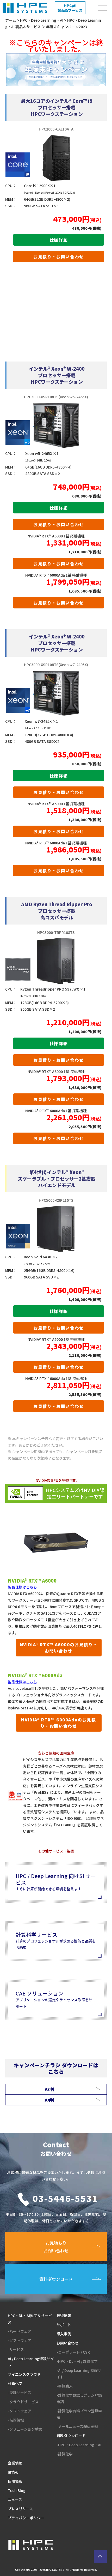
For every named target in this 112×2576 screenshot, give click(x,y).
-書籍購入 (65, 2386)
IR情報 (13, 2472)
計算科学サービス (56, 1940)
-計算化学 (65, 2454)
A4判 (49, 2100)
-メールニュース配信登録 (77, 2426)
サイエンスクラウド (24, 2374)
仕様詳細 (59, 240)
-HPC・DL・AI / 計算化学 (77, 2361)
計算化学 (15, 2383)
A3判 (49, 2089)
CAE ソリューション (54, 1999)
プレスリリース (20, 2509)
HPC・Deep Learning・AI (42, 20)
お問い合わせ (67, 2343)
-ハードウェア (20, 2331)
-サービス (16, 2349)
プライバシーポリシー (26, 2518)
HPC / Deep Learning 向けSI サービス (56, 1882)
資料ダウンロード (71, 2436)
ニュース (15, 2500)
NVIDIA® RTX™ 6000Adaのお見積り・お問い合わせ (58, 1723)
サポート (64, 2325)
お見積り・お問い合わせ (59, 257)
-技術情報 (16, 2420)
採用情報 (15, 2481)
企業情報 (15, 2463)
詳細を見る (57, 107)
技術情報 (64, 2316)
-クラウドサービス (23, 2402)
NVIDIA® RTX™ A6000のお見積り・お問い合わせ (59, 1648)
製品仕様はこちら (22, 1587)
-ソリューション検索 (25, 2429)
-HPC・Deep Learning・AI (79, 2445)
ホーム (11, 20)
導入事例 (64, 2334)
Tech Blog (17, 2490)
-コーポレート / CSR (73, 2352)
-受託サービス (20, 2393)
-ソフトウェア (20, 2340)
